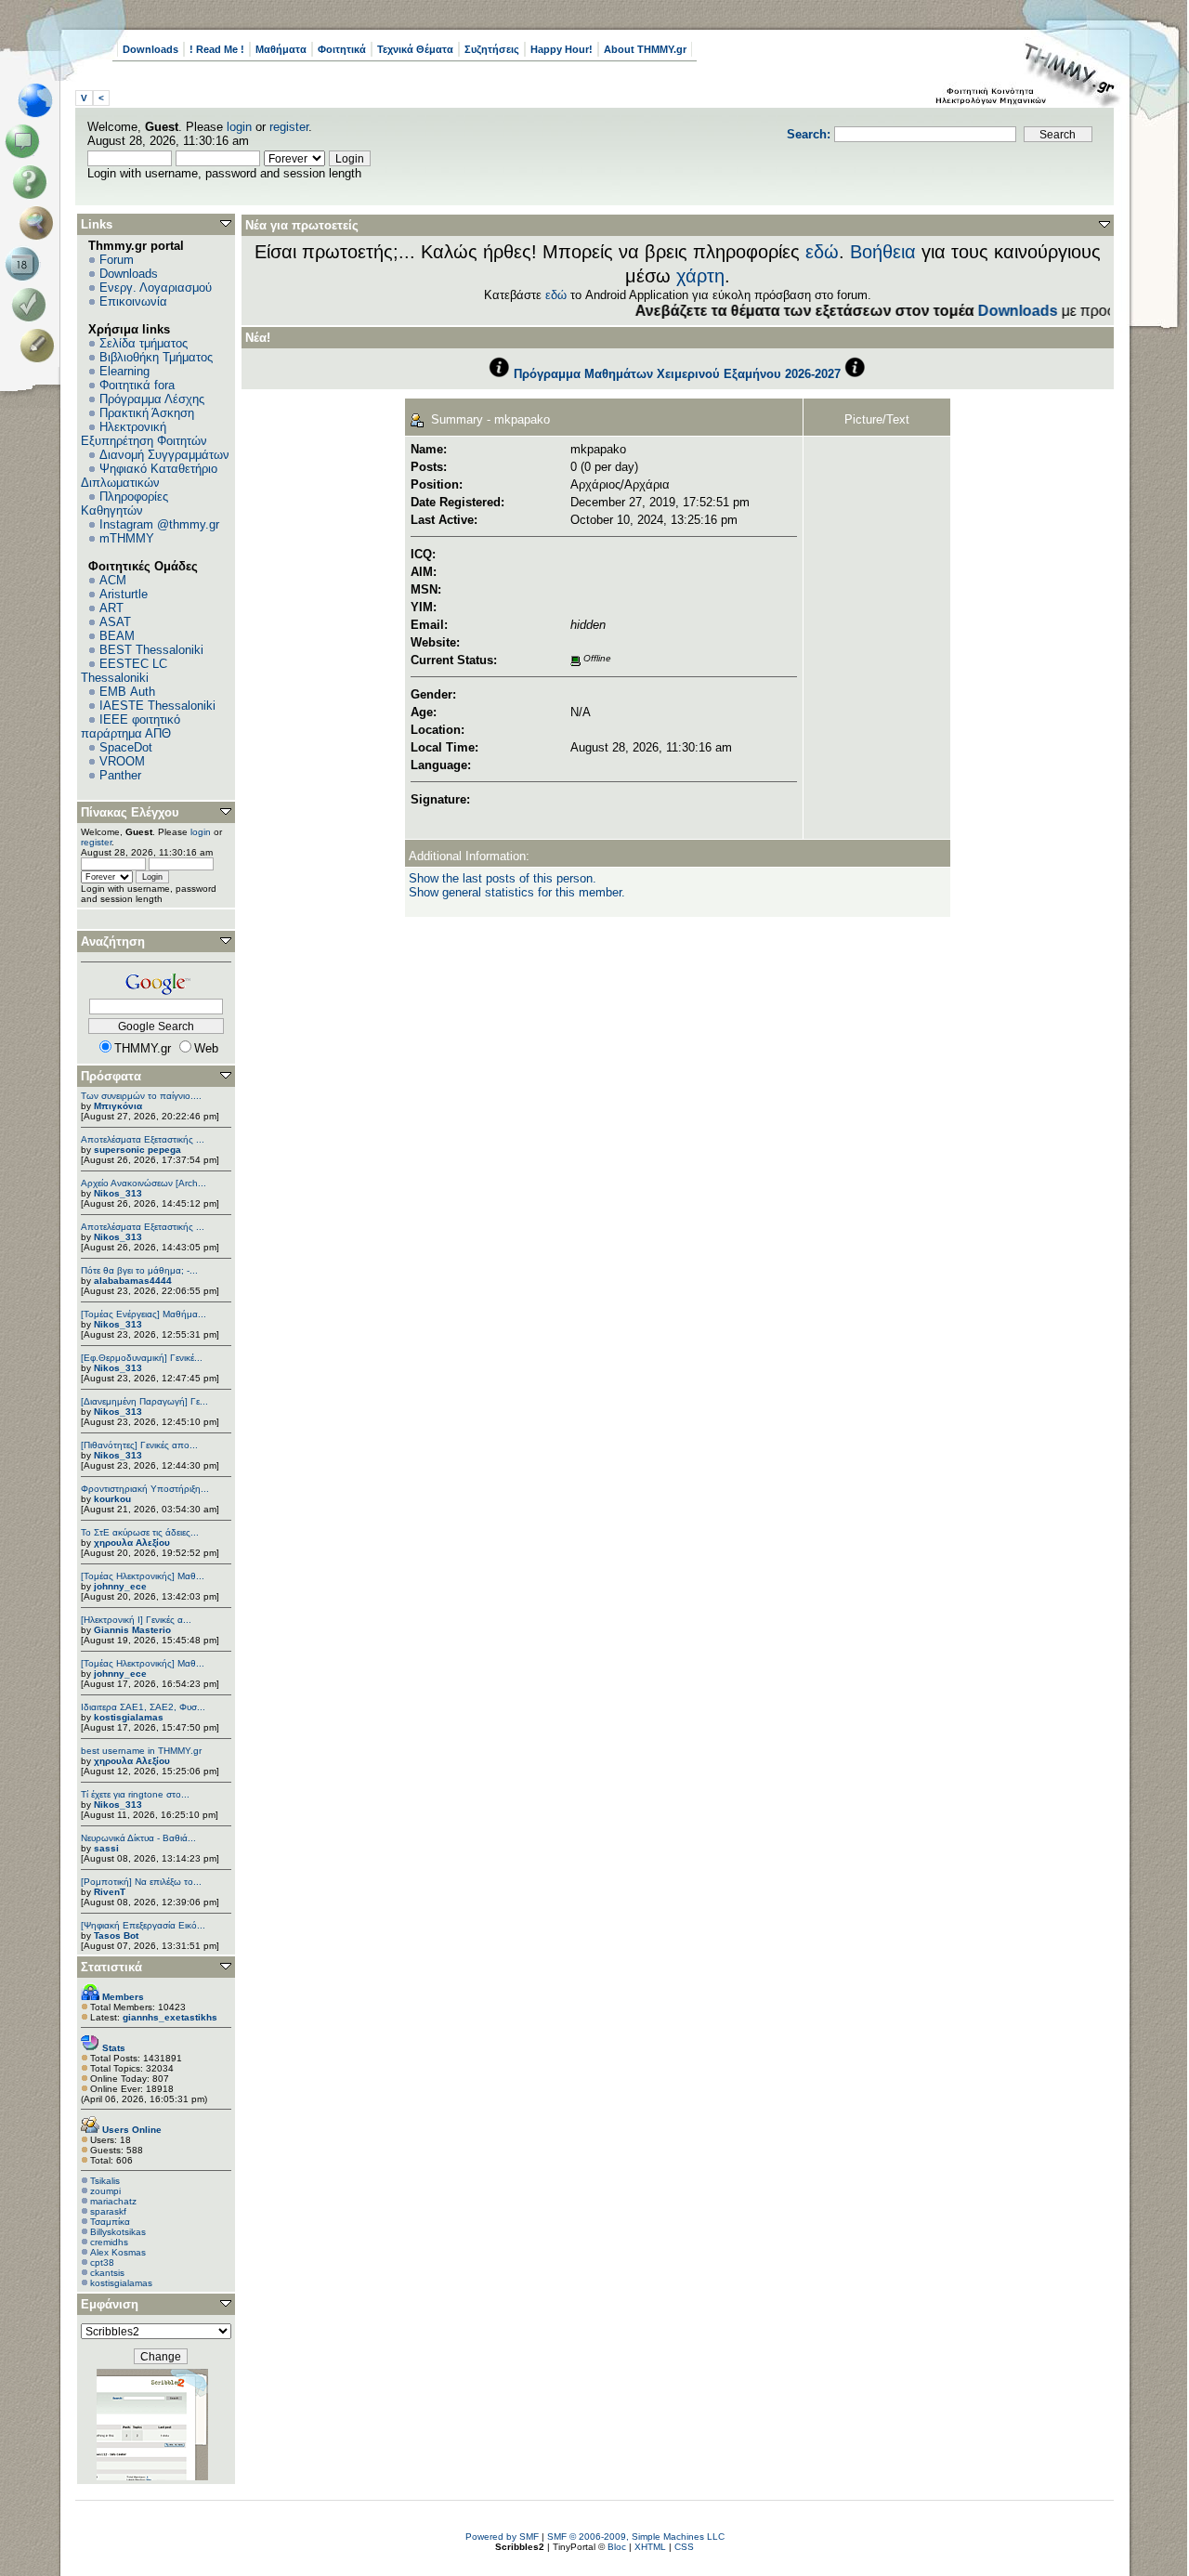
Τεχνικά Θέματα (415, 49)
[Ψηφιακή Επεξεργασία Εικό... (143, 1925)
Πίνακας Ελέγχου (130, 812)
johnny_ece (120, 1586)
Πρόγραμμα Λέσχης (152, 399)
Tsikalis (105, 2181)
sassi (106, 1848)
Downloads (150, 49)
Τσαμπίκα (110, 2222)
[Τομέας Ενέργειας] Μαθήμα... (144, 1314)
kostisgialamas (129, 1717)
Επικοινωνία (133, 301)
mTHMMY (127, 538)
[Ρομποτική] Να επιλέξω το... (141, 1882)
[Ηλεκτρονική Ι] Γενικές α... (136, 1620)
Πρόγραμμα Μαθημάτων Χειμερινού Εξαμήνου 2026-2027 (677, 374)
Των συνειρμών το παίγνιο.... (141, 1096)
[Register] (40, 346)
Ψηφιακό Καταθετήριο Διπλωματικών (149, 476)
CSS (684, 2547)
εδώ (822, 252)
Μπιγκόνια (118, 1106)
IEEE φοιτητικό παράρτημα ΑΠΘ (131, 726)
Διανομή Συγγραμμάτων (164, 455)
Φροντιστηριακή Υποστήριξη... (145, 1489)
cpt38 (102, 2262)
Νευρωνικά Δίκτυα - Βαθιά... (138, 1838)
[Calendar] (26, 264)
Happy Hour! (562, 49)
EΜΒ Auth (127, 692)
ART (111, 608)
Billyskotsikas (118, 2232)
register (289, 127)
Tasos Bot (116, 1935)
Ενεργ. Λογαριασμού (156, 288)
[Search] (40, 223)
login (239, 127)
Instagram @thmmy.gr (159, 524)
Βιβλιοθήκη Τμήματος (156, 357)
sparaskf (108, 2211)
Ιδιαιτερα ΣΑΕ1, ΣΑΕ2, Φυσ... (143, 1707)
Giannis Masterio (132, 1630)
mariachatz (113, 2201)
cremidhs (109, 2242)
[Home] (40, 100)
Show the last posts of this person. (503, 878)
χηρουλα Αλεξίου (132, 1543)
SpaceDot (126, 747)
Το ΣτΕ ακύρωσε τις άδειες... (140, 1532)
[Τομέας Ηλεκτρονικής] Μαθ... (143, 1576)
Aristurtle (124, 594)
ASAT (115, 622)
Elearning (124, 371)
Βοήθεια (883, 252)
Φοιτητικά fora (137, 385)
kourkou (112, 1499)
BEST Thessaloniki (151, 650)
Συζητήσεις (492, 49)
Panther (120, 775)
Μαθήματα (281, 49)
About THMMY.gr (645, 49)
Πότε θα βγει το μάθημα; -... (139, 1270)
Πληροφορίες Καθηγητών (124, 503)
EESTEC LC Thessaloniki (124, 671)
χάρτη (700, 276)
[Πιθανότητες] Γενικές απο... (139, 1445)
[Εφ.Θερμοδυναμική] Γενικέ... (142, 1358)
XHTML (650, 2547)
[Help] (33, 182)
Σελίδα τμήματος (144, 343)
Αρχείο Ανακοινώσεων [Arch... (144, 1183)
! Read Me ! (217, 49)
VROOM (122, 761)
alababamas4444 (133, 1281)
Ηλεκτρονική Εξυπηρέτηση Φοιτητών (144, 434)
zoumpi (105, 2191)
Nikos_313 (118, 1193)
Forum (117, 260)
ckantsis (107, 2273)
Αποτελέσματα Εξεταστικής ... (143, 1139)
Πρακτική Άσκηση (147, 413)
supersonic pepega (137, 1150)
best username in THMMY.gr (141, 1751)
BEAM (117, 636)
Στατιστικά (111, 1967)
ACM (113, 580)
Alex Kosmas (118, 2252)
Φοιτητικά (342, 49)
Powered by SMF (502, 2537)
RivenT (110, 1892)
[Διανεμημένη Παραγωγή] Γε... (144, 1401)
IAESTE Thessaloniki (157, 706)
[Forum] (26, 141)
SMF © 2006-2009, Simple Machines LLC (636, 2537)
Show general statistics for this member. (517, 892)
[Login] (33, 305)
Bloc (617, 2547)
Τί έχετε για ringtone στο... (135, 1794)
